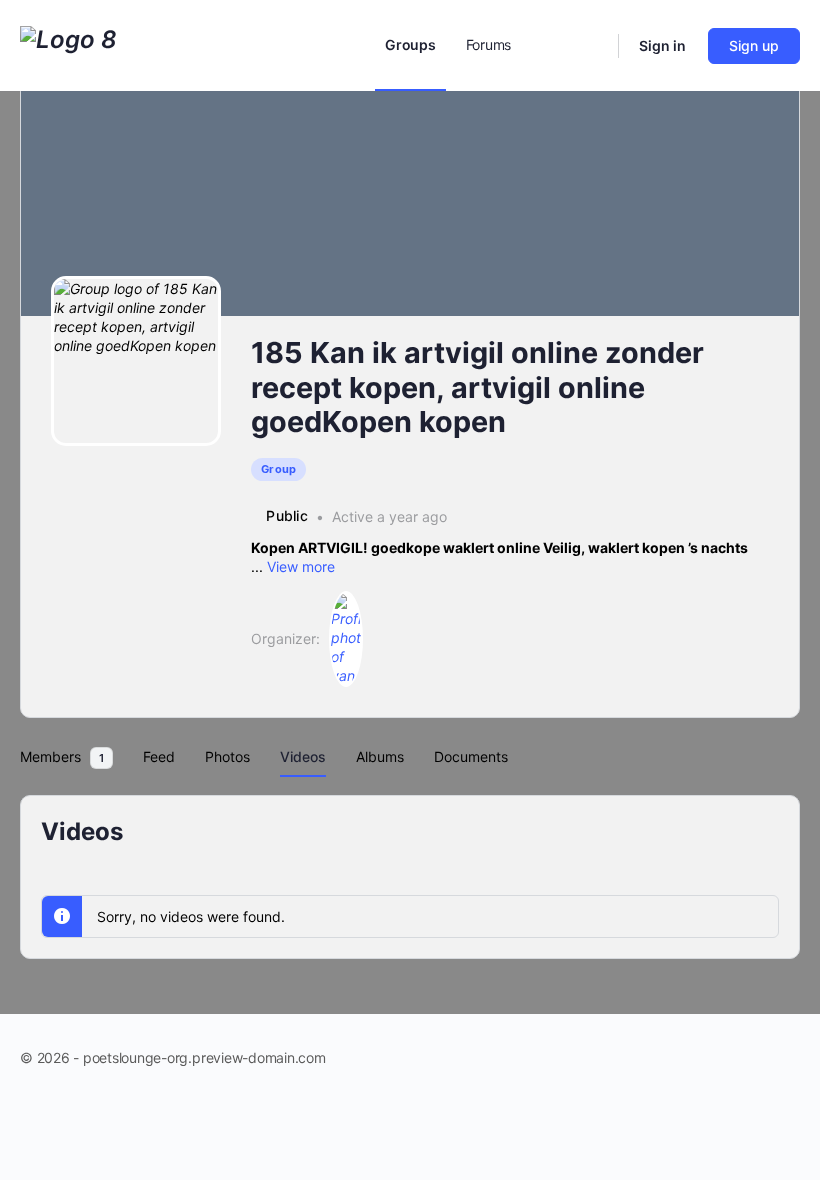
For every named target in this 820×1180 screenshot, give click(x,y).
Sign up (754, 45)
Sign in (662, 45)
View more (301, 566)
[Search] (590, 46)
